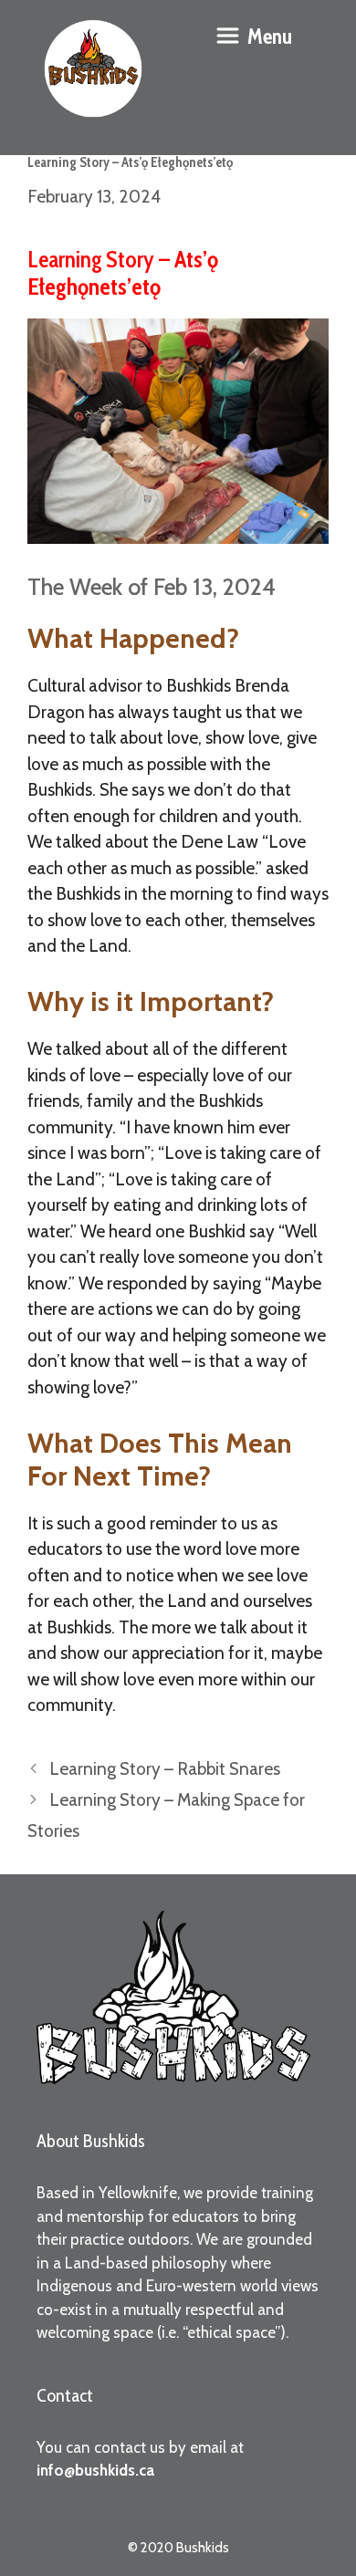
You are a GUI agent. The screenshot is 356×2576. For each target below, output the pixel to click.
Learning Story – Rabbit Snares (165, 1769)
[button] (253, 37)
